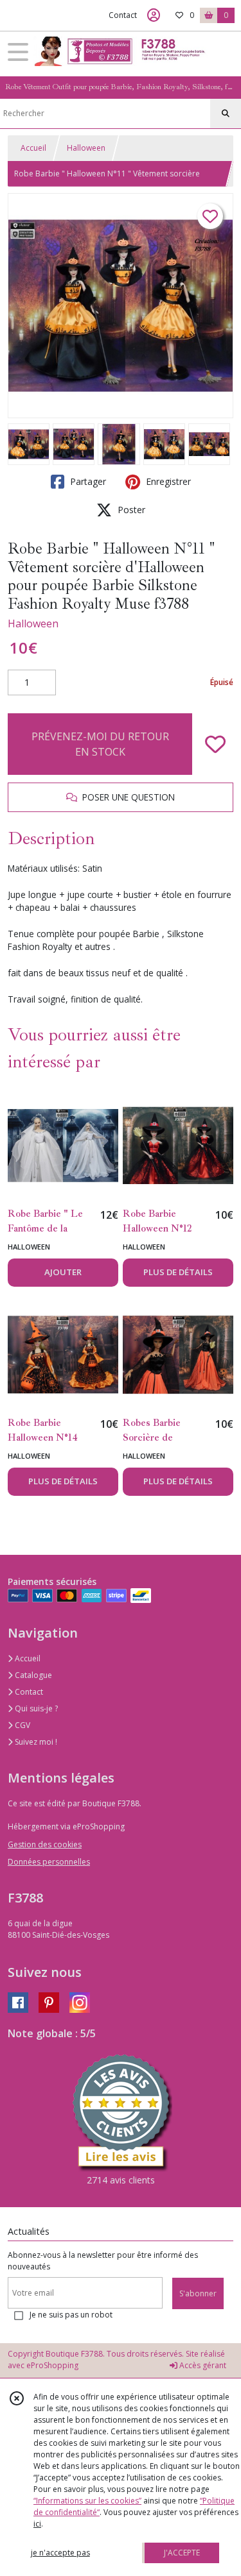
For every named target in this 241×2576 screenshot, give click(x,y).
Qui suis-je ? (35, 1708)
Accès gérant (202, 2365)
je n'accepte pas (60, 2553)
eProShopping (52, 2365)
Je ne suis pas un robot (71, 2315)
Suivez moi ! (35, 1742)
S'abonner (198, 2293)
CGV (22, 1725)
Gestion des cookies (45, 1844)
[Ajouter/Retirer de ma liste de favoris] (215, 744)
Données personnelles (49, 1862)
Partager (87, 481)
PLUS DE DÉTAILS (178, 1272)
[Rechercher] (226, 114)
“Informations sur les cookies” (87, 2501)
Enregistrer (167, 481)
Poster (130, 510)
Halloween (86, 148)
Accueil (33, 148)
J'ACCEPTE (182, 2553)
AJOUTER (63, 1272)
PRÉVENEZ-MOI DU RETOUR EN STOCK (100, 744)
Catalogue (32, 1675)
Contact (123, 15)
